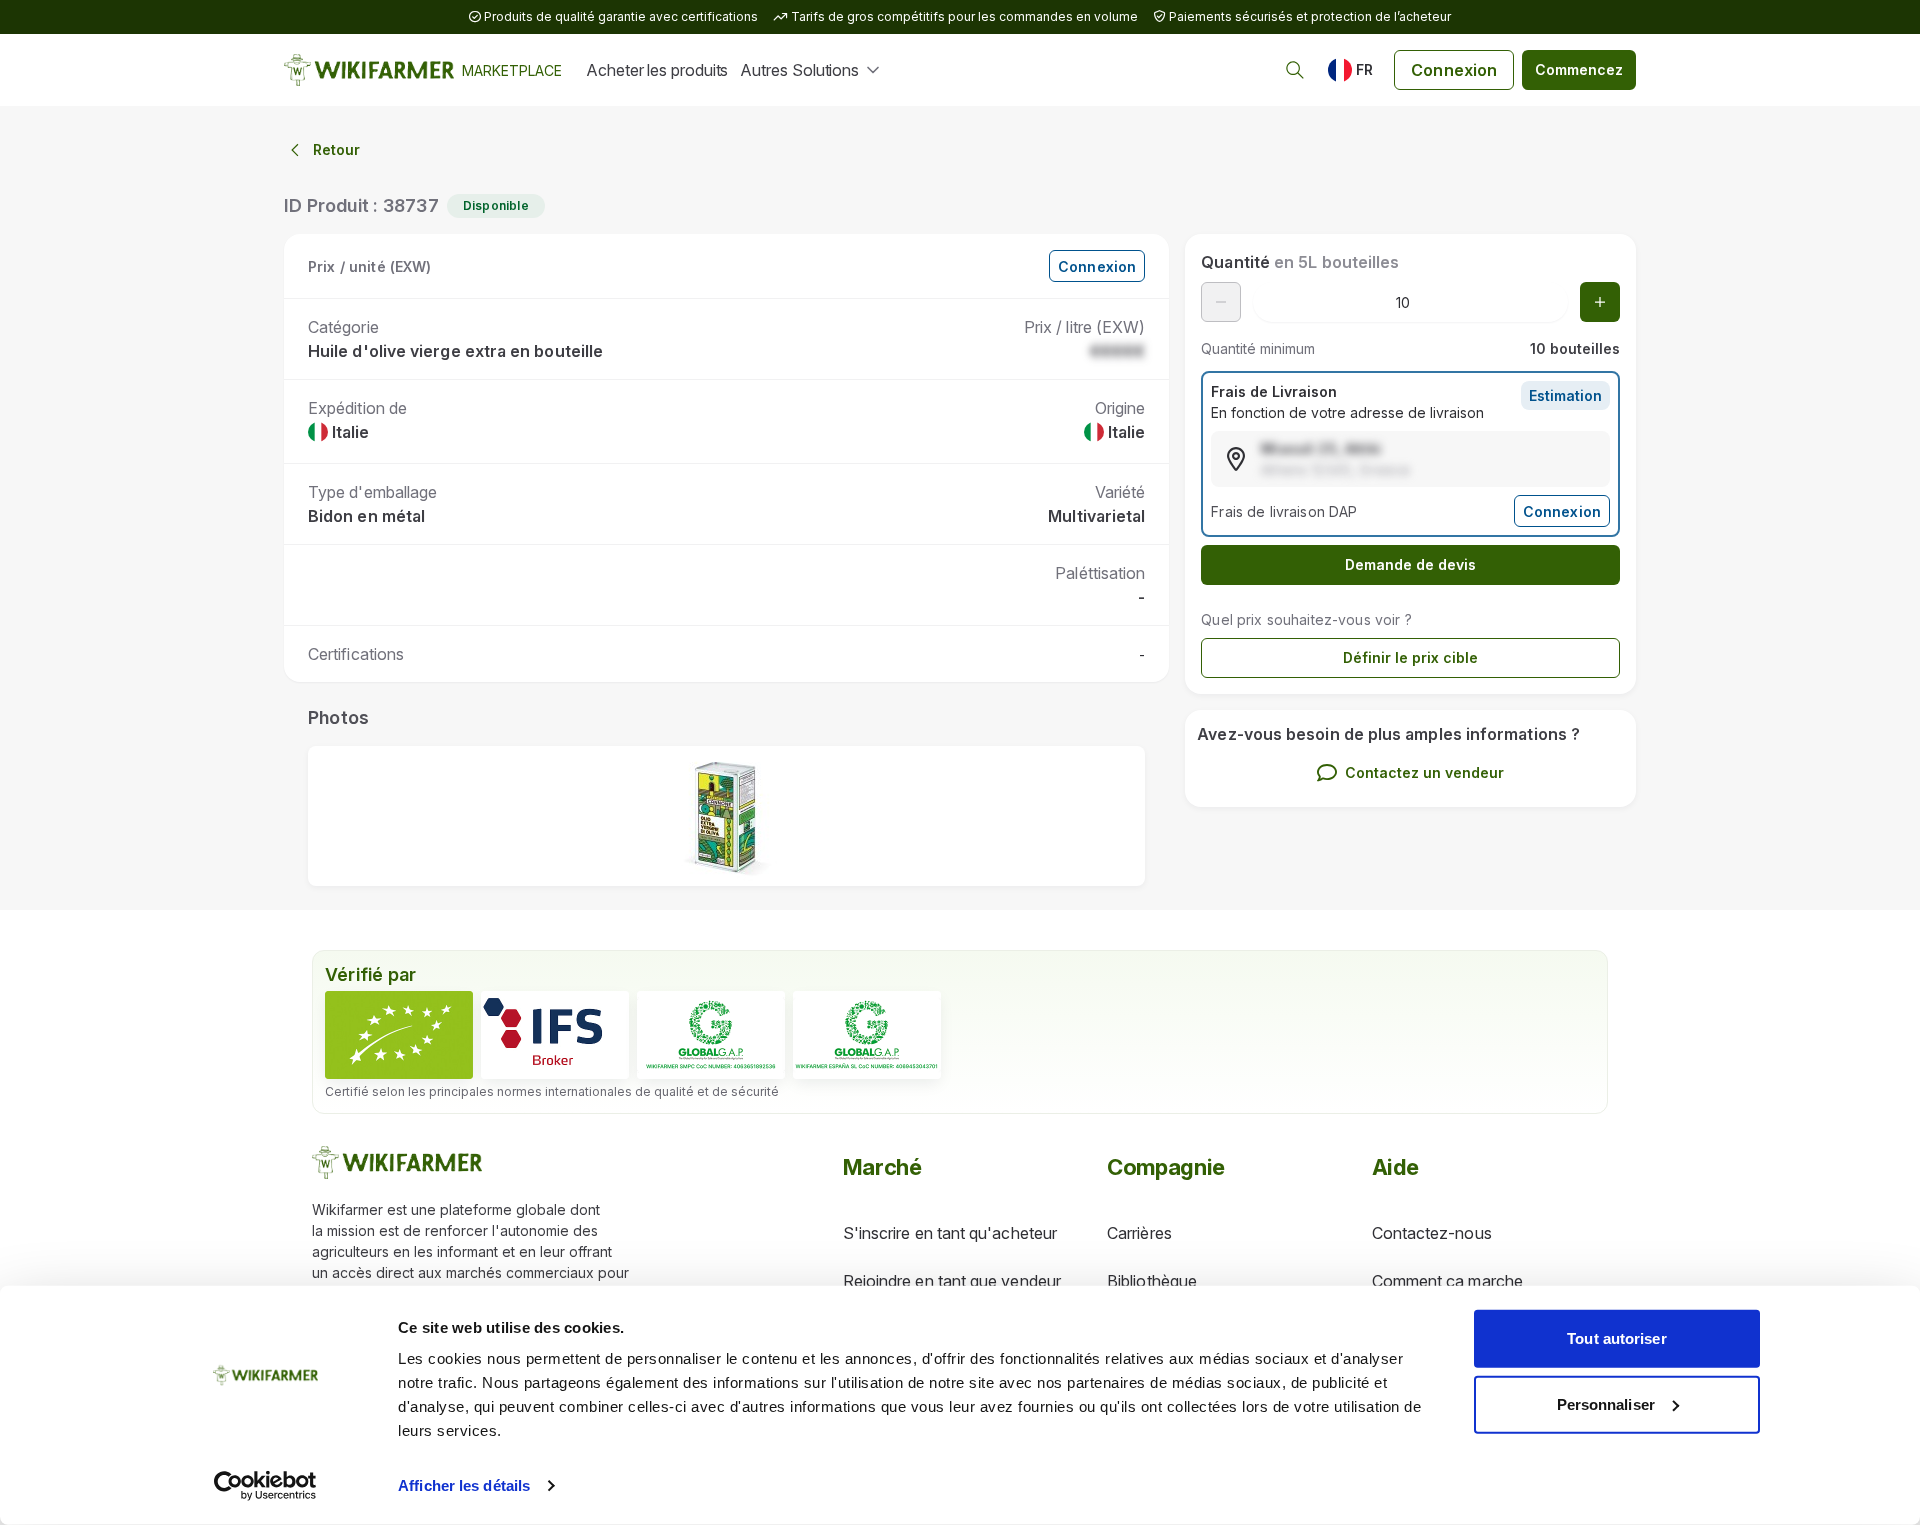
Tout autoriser (1616, 1338)
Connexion (1454, 70)
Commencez (1579, 69)
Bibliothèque (1152, 1281)
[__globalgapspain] (867, 1035)
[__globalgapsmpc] (711, 1035)
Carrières (1139, 1233)
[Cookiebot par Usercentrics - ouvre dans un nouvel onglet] (265, 1486)
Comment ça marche (1447, 1281)
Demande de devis (1410, 564)
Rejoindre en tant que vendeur (952, 1281)
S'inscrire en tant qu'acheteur (950, 1233)
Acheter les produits (657, 70)
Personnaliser (1606, 1403)
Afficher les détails (464, 1485)
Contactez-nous (1432, 1233)
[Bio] (399, 1035)
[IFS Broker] (555, 1035)
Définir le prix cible (1410, 657)
